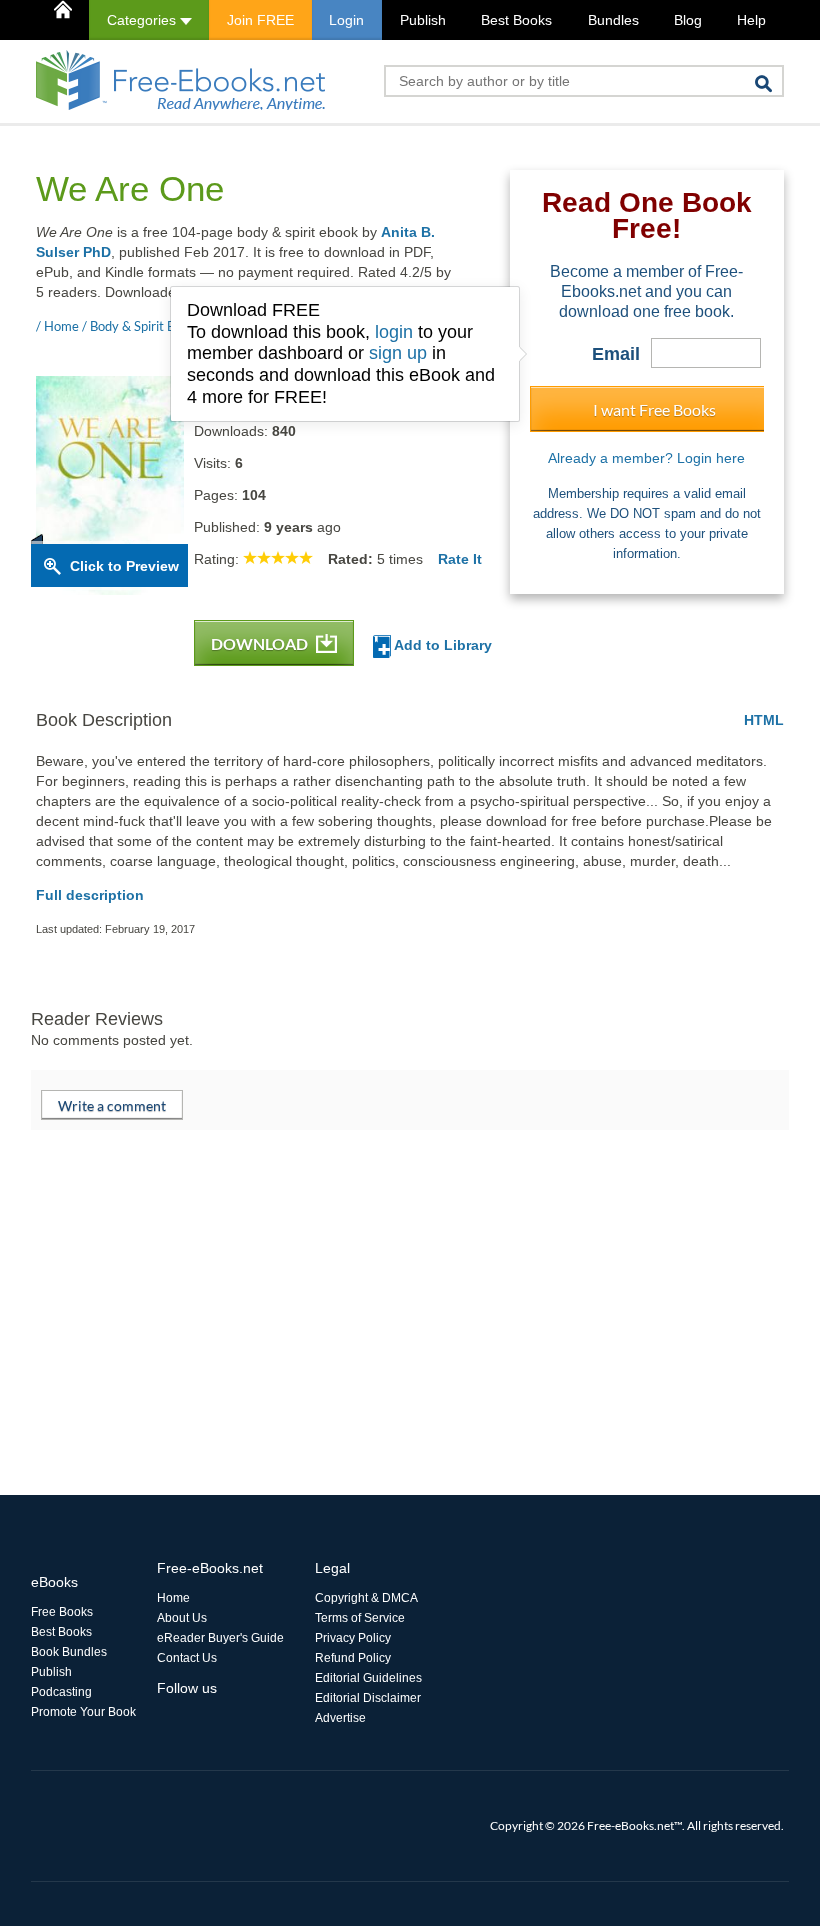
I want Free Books (654, 409)
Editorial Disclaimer (368, 1698)
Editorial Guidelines (368, 1678)
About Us (182, 1618)
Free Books (62, 1612)
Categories (143, 20)
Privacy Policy (353, 1638)
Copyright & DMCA (366, 1598)
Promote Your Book (83, 1712)
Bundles (613, 20)
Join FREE (260, 20)
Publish (423, 20)
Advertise (340, 1718)
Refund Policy (353, 1658)
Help (751, 20)
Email (616, 354)
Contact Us (187, 1658)
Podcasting (61, 1692)
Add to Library (441, 645)
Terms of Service (360, 1618)
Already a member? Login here (646, 458)
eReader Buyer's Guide (220, 1638)
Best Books (516, 20)
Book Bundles (69, 1652)
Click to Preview (124, 566)
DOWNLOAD (261, 643)
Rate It (460, 559)
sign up (398, 353)
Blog (688, 20)
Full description (90, 895)
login (394, 332)
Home (173, 1598)
